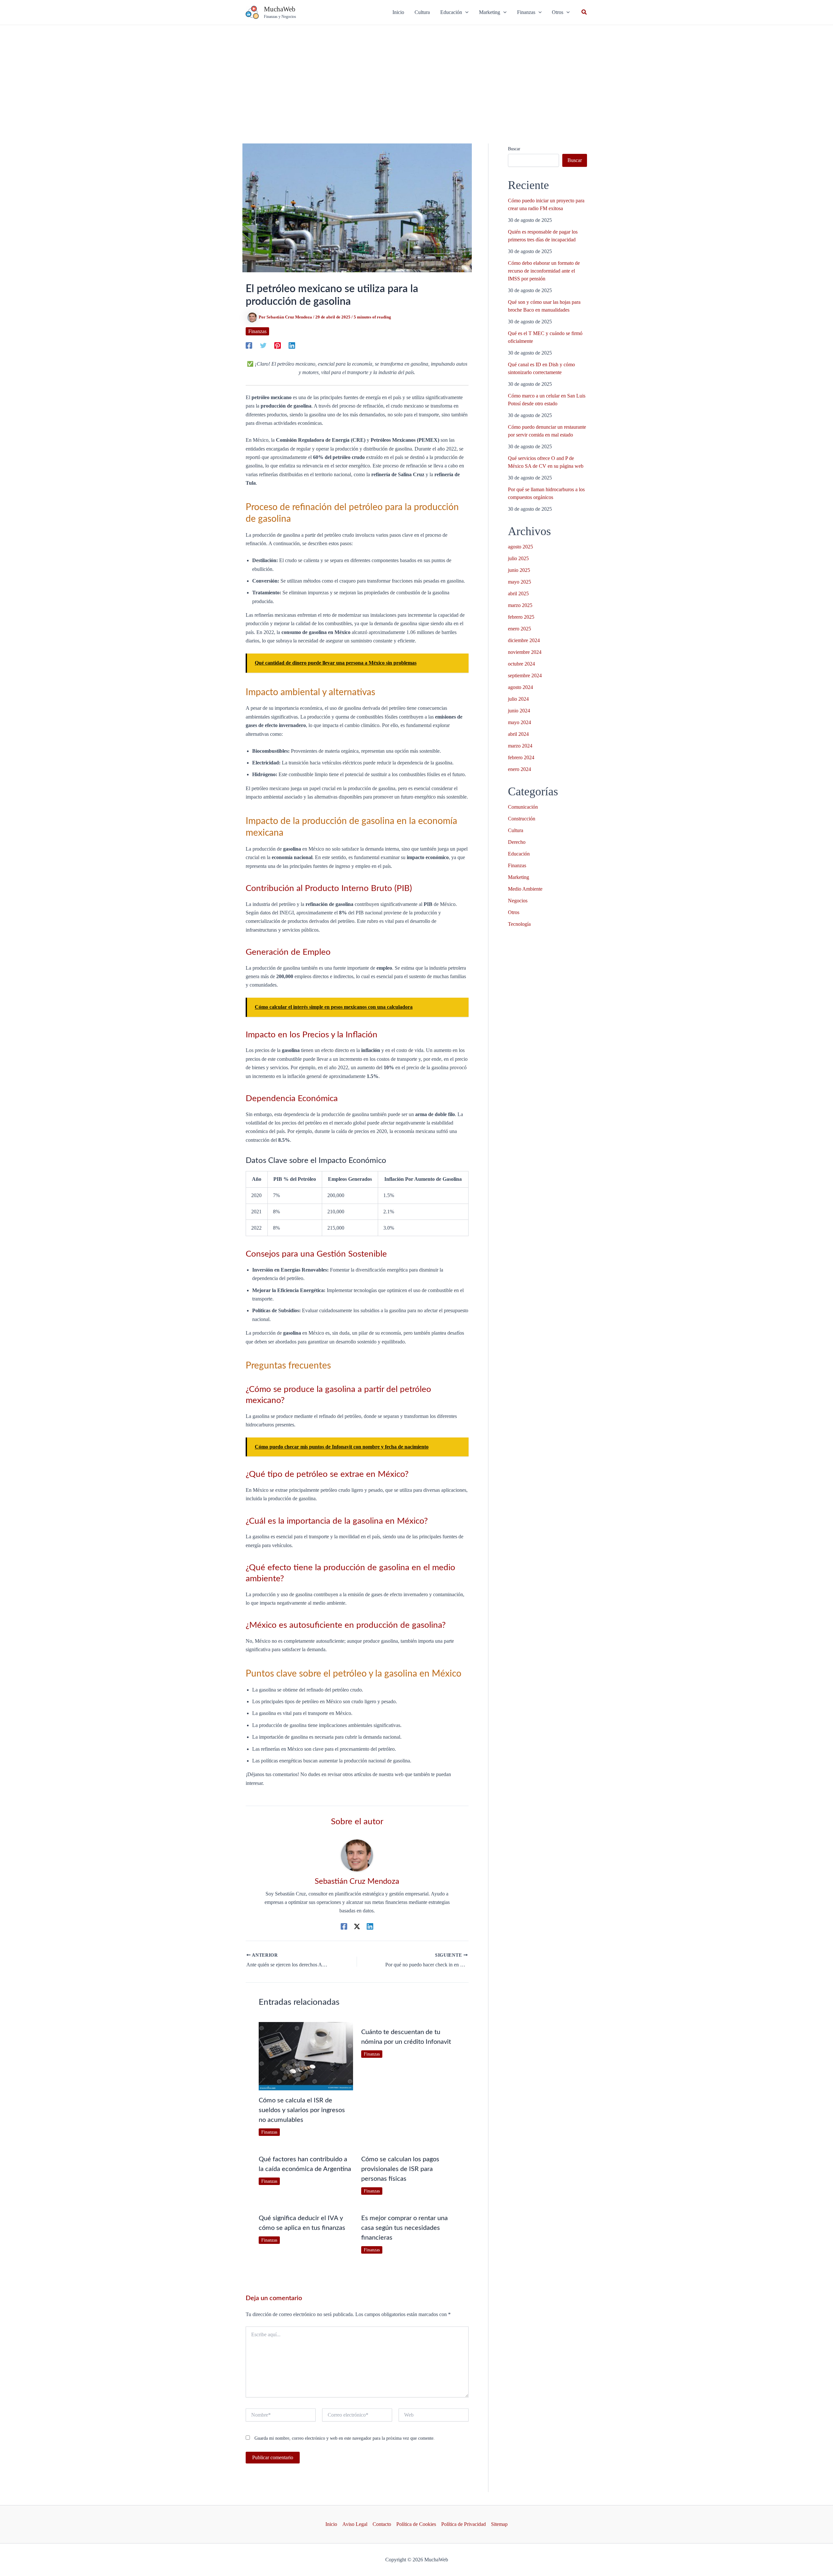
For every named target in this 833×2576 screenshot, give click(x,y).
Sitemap (499, 2524)
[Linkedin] (292, 345)
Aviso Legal (355, 2524)
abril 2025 (518, 593)
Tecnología (519, 924)
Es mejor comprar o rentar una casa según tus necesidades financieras (404, 2228)
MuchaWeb (280, 9)
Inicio (331, 2524)
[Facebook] (249, 345)
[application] (465, 12)
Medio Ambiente (525, 889)
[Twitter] (263, 345)
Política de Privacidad (464, 2524)
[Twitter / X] (357, 1926)
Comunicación (523, 807)
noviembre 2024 (525, 652)
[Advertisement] (416, 74)
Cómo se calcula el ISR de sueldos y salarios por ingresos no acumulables (302, 2110)
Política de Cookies (416, 2524)
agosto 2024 (520, 687)
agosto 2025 (520, 547)
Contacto (382, 2524)
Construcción (522, 819)
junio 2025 (519, 570)
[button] (454, 12)
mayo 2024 (519, 722)
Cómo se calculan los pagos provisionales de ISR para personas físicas (400, 2169)
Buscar (514, 149)
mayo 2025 (519, 582)
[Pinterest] (278, 345)
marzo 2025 (520, 605)
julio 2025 (518, 558)
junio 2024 (519, 711)
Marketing (519, 877)
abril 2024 (518, 734)
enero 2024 (519, 769)
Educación (519, 854)
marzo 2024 (520, 746)
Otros (514, 912)
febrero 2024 (521, 757)
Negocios (518, 901)
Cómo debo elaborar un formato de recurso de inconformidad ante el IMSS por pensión (544, 271)
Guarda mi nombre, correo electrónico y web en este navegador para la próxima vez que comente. (345, 2438)
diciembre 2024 (524, 640)
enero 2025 (519, 629)
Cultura (516, 830)
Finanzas (257, 331)
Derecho (517, 842)
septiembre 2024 (525, 675)
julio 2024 (518, 699)
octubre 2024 (521, 664)
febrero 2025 (521, 617)
